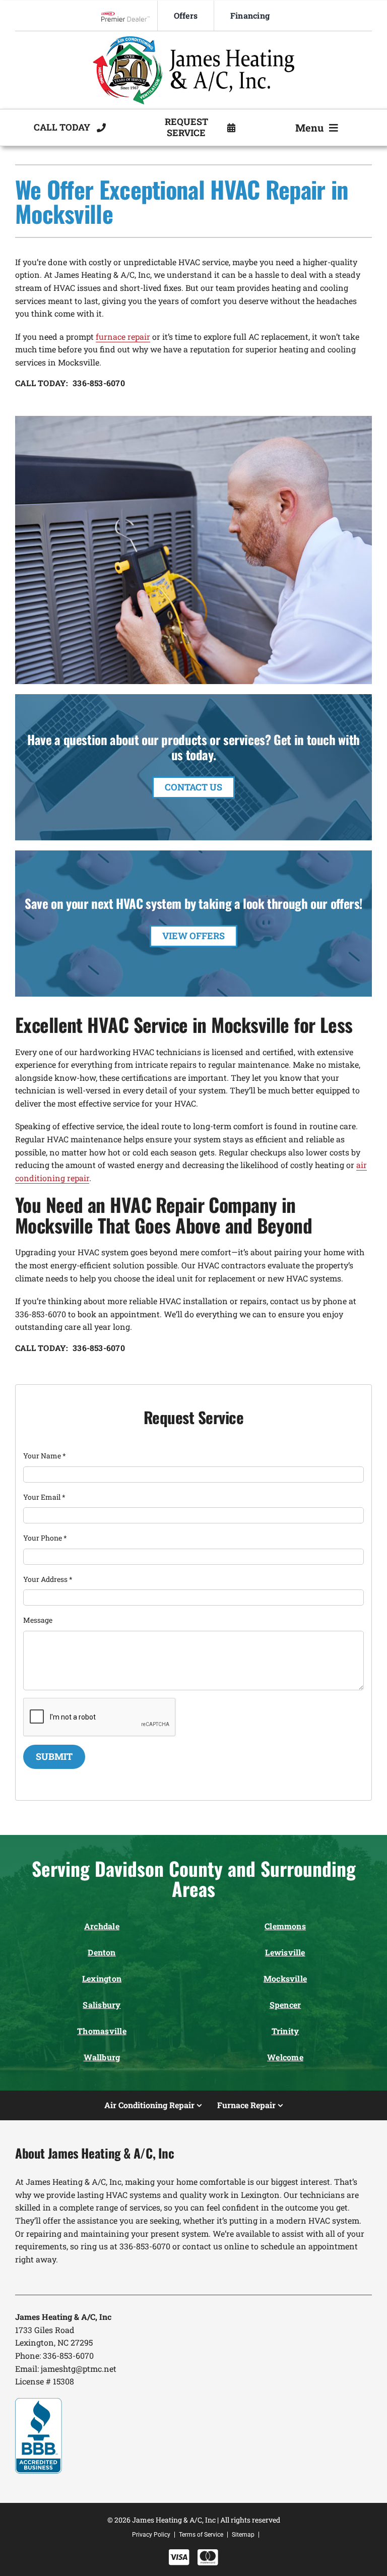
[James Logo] (193, 40)
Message (38, 1620)
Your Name (45, 1456)
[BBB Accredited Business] (39, 2402)
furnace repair (123, 336)
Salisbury (102, 2005)
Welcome (285, 2057)
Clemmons (285, 1926)
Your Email (44, 1497)
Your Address (48, 1579)
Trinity (285, 2031)
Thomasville (102, 2031)
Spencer (285, 2005)
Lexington (102, 1978)
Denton (102, 1952)
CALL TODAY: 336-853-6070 (70, 383)
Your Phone (45, 1538)
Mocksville (285, 1978)
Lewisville (285, 1952)
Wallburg (102, 2057)
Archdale (102, 1926)
